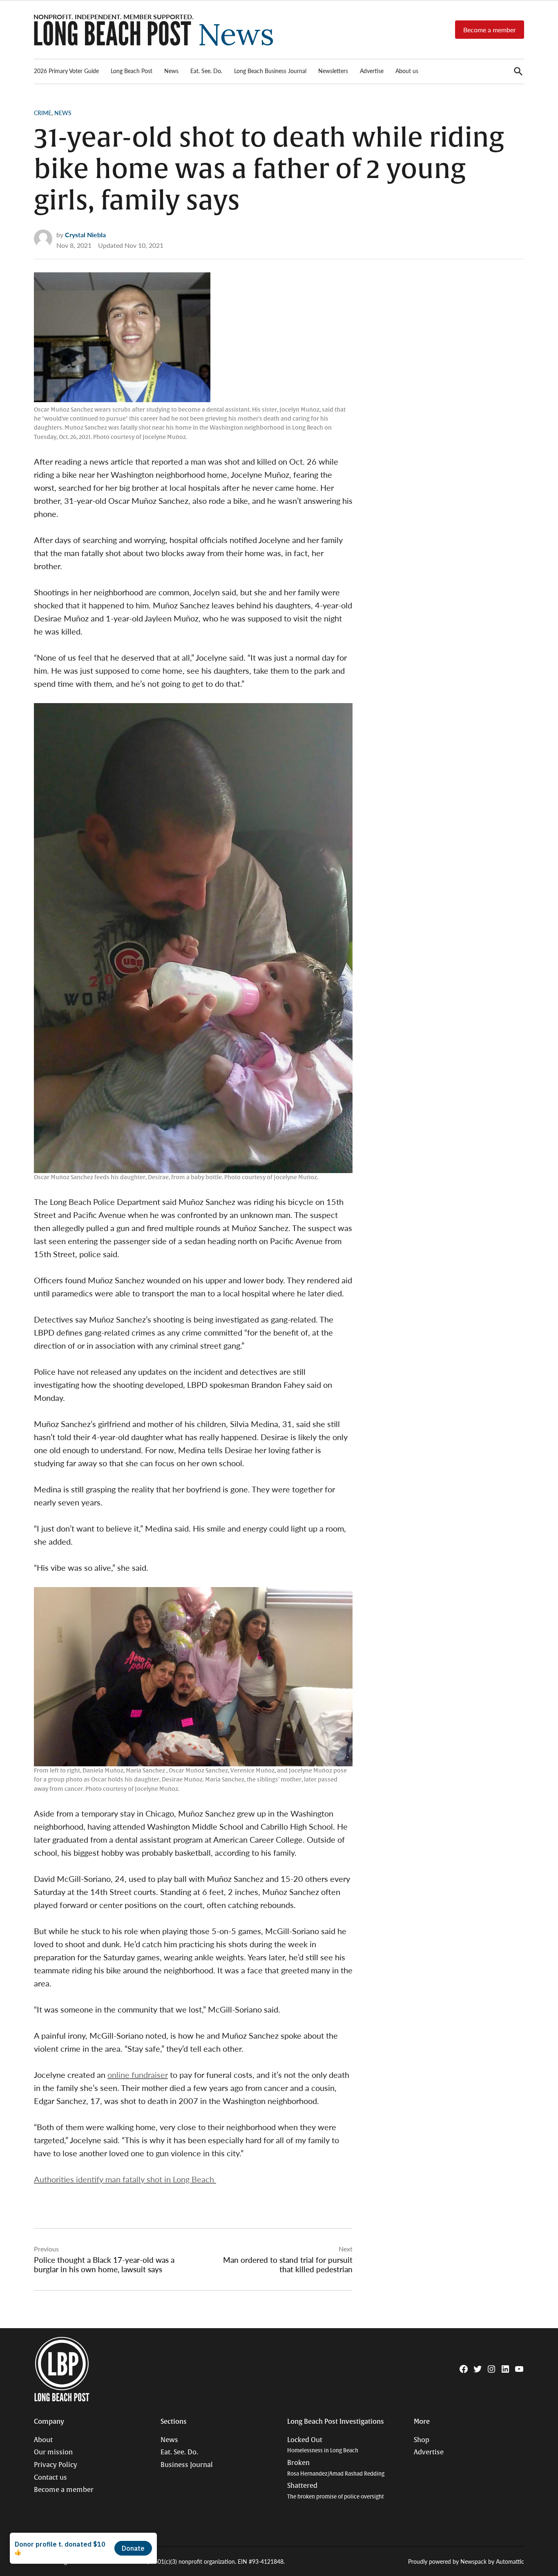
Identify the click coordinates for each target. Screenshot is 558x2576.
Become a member (490, 30)
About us (407, 71)
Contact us (50, 2478)
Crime (43, 113)
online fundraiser (138, 2075)
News (171, 71)
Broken (336, 2468)
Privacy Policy (56, 2465)
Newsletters (333, 71)
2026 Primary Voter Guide (66, 71)
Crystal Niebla (85, 235)
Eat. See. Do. (206, 71)
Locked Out (323, 2445)
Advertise (372, 71)
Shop (422, 2440)
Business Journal (187, 2465)
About (43, 2440)
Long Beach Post (132, 71)
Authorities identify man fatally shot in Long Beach (125, 2179)
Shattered (336, 2491)
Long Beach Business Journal (270, 71)
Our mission (53, 2452)
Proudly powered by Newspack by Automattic (466, 2561)
